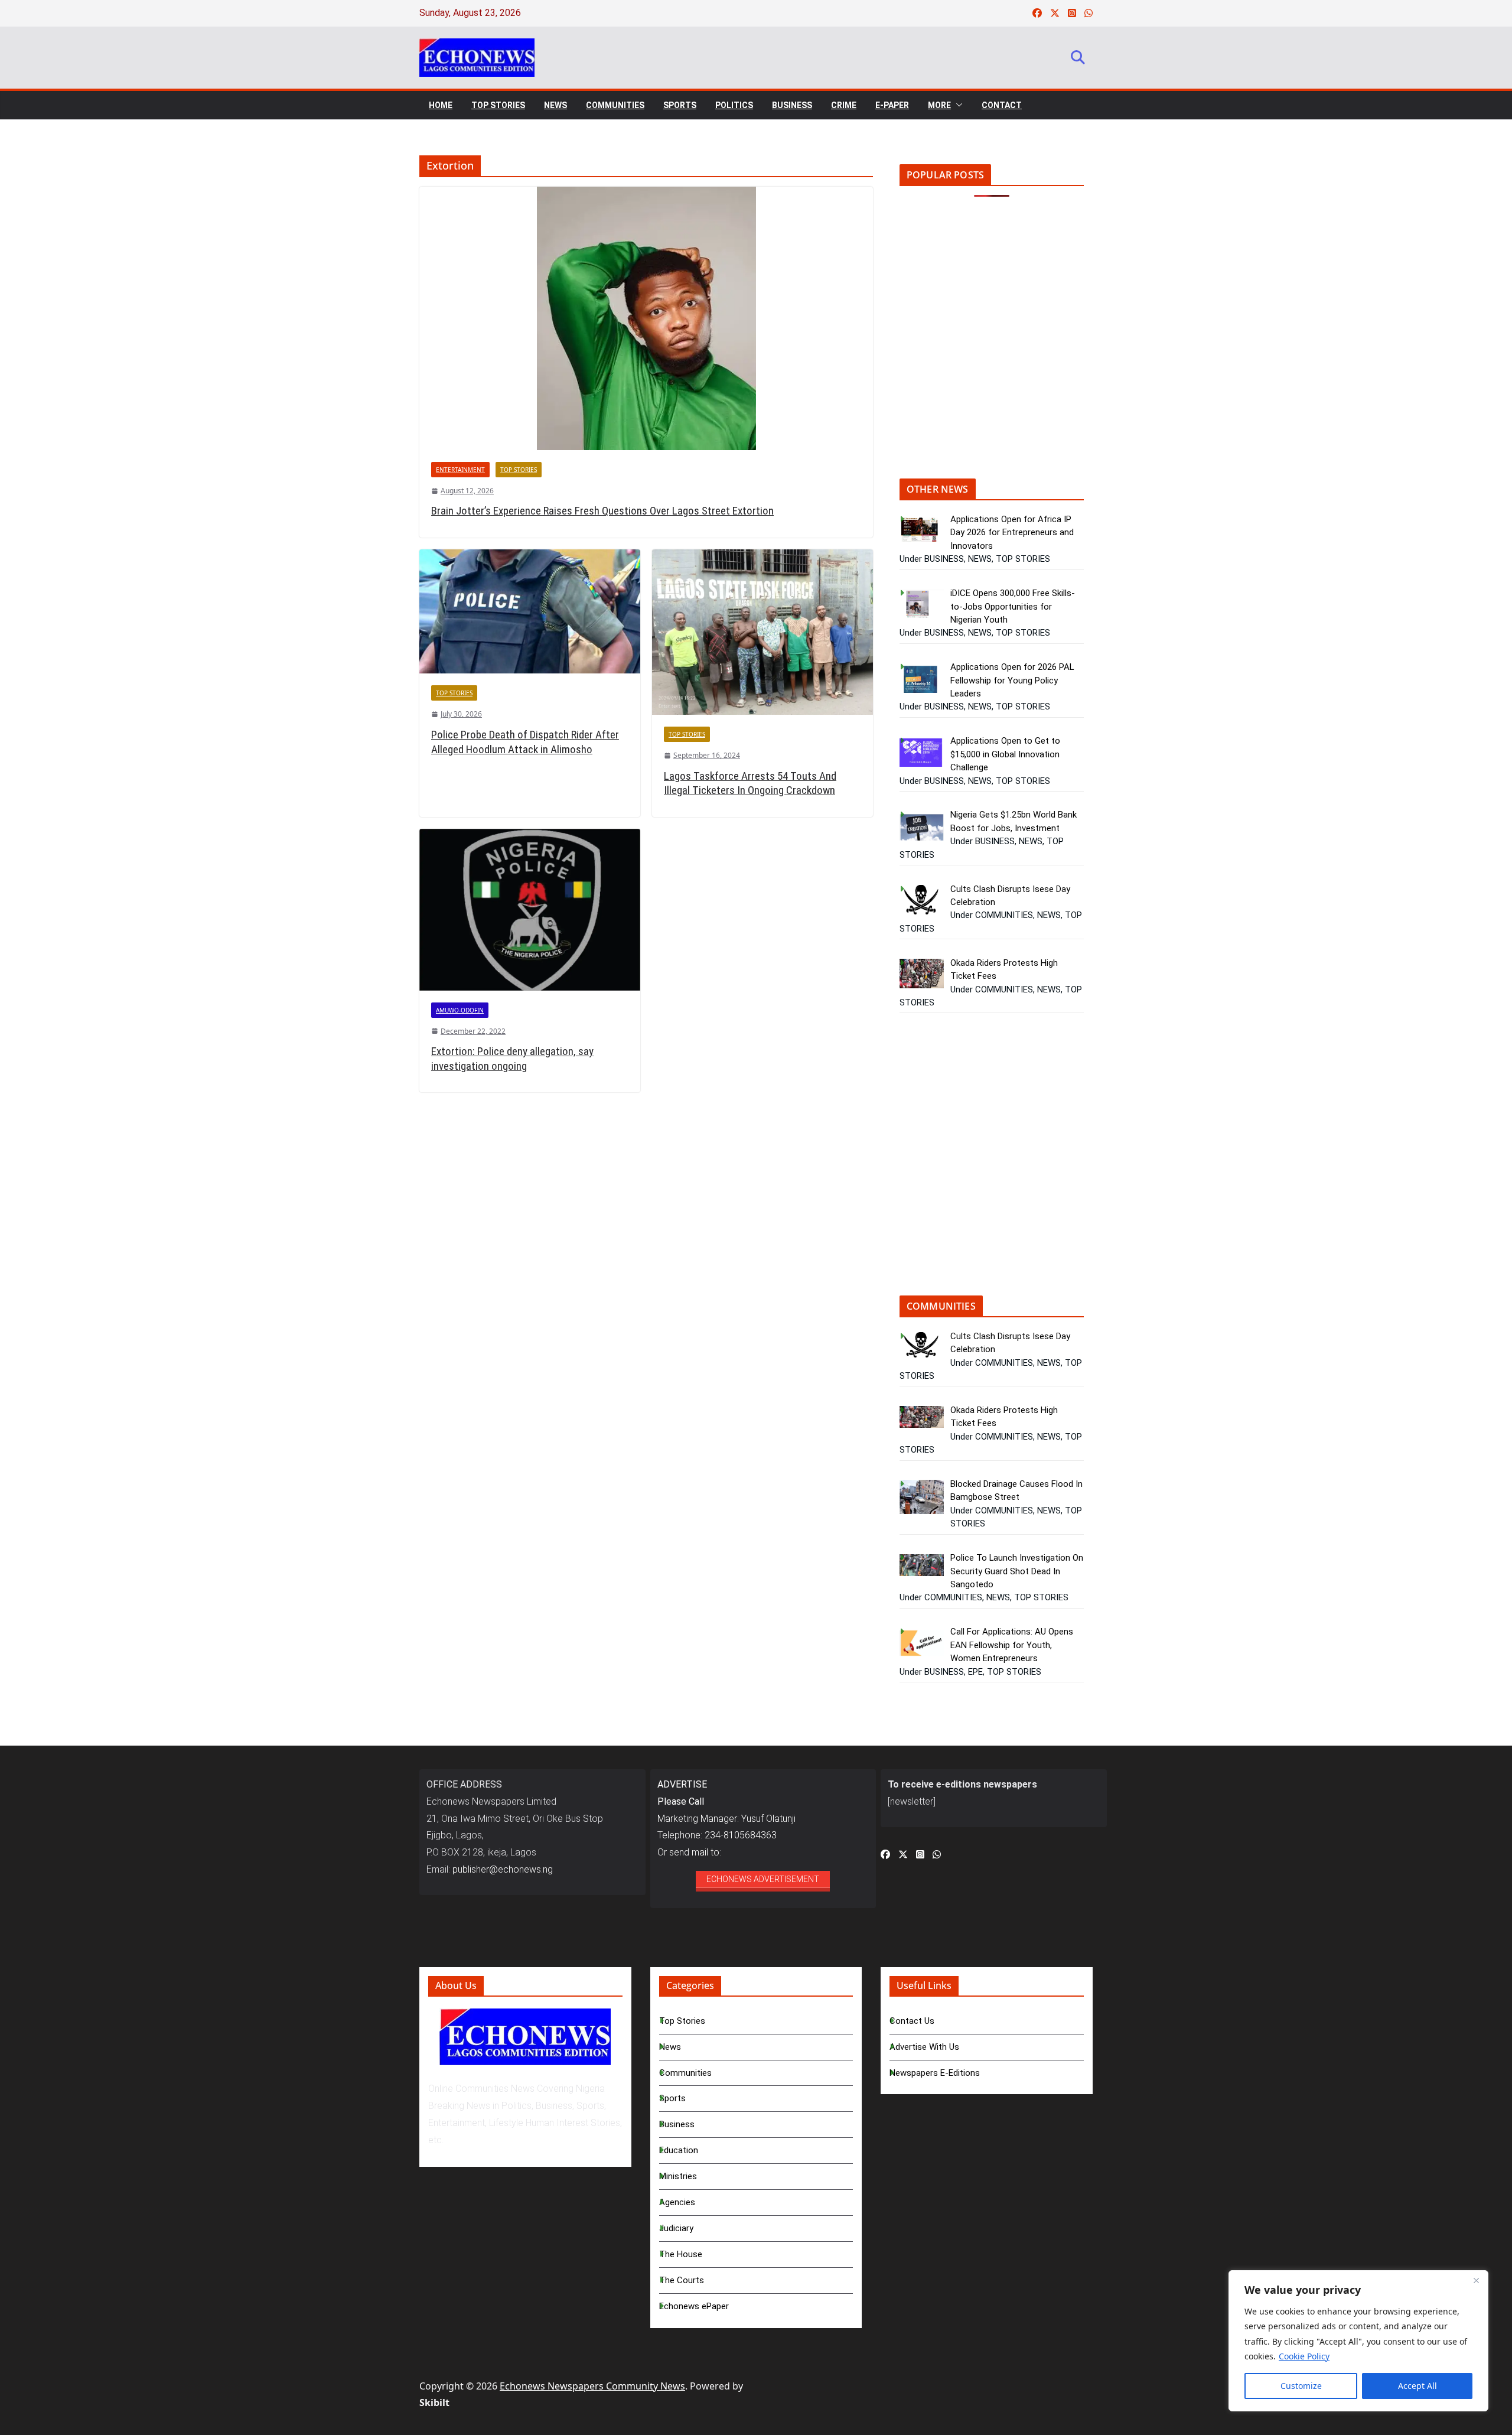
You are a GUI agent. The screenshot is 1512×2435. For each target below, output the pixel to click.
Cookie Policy (1304, 2356)
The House (681, 2254)
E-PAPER (892, 105)
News (670, 2047)
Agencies (677, 2202)
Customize (1301, 2386)
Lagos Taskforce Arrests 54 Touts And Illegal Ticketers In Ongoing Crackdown (750, 783)
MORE (939, 105)
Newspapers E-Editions (935, 2073)
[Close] (1476, 2280)
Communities (685, 2073)
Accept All (1417, 2386)
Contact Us (912, 2021)
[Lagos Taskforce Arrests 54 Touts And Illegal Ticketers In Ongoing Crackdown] (762, 632)
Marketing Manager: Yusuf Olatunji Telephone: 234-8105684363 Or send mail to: (726, 1818)
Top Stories (682, 2021)
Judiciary (676, 2228)
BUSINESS (792, 105)
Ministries (678, 2176)
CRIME (844, 105)
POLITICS (734, 105)
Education (679, 2150)
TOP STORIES (498, 105)
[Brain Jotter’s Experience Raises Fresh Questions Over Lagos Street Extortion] (646, 318)
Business (677, 2124)
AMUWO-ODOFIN (460, 1010)
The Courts (682, 2280)
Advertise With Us (924, 2047)
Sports (672, 2098)
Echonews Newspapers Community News (592, 2386)
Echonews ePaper (694, 2306)
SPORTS (680, 105)
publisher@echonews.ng (503, 1869)
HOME (441, 105)
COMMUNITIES (615, 105)
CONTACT (1002, 105)
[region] (1358, 2341)
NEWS (555, 105)
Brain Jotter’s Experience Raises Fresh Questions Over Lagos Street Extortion (602, 511)
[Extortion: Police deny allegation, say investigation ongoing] (530, 909)
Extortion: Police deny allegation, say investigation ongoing (512, 1059)
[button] (957, 105)
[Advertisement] (999, 346)
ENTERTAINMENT (460, 470)
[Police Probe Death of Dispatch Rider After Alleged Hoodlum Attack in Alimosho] (530, 611)
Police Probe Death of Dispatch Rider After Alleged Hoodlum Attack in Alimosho (525, 742)
